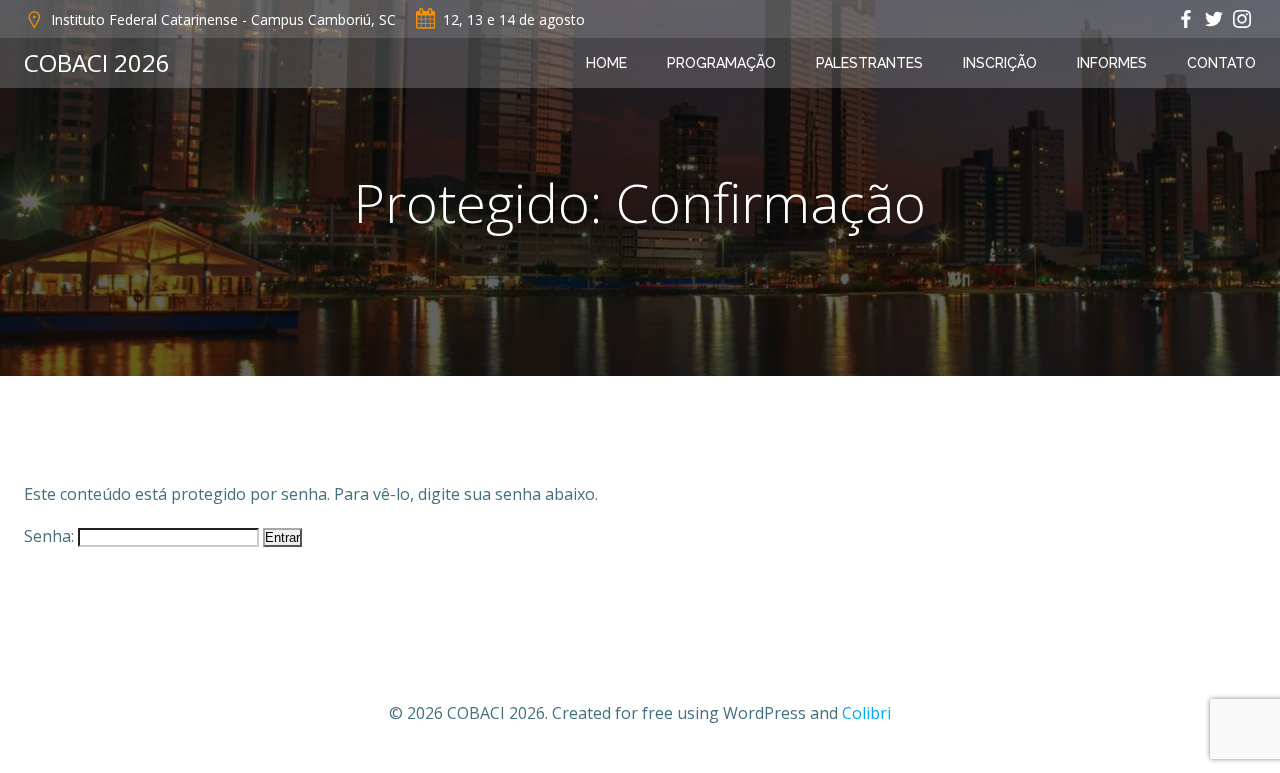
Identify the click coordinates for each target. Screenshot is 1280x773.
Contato (1221, 63)
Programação (721, 63)
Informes (1112, 63)
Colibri (866, 713)
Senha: (51, 536)
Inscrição (1000, 63)
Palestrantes (869, 63)
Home (606, 63)
